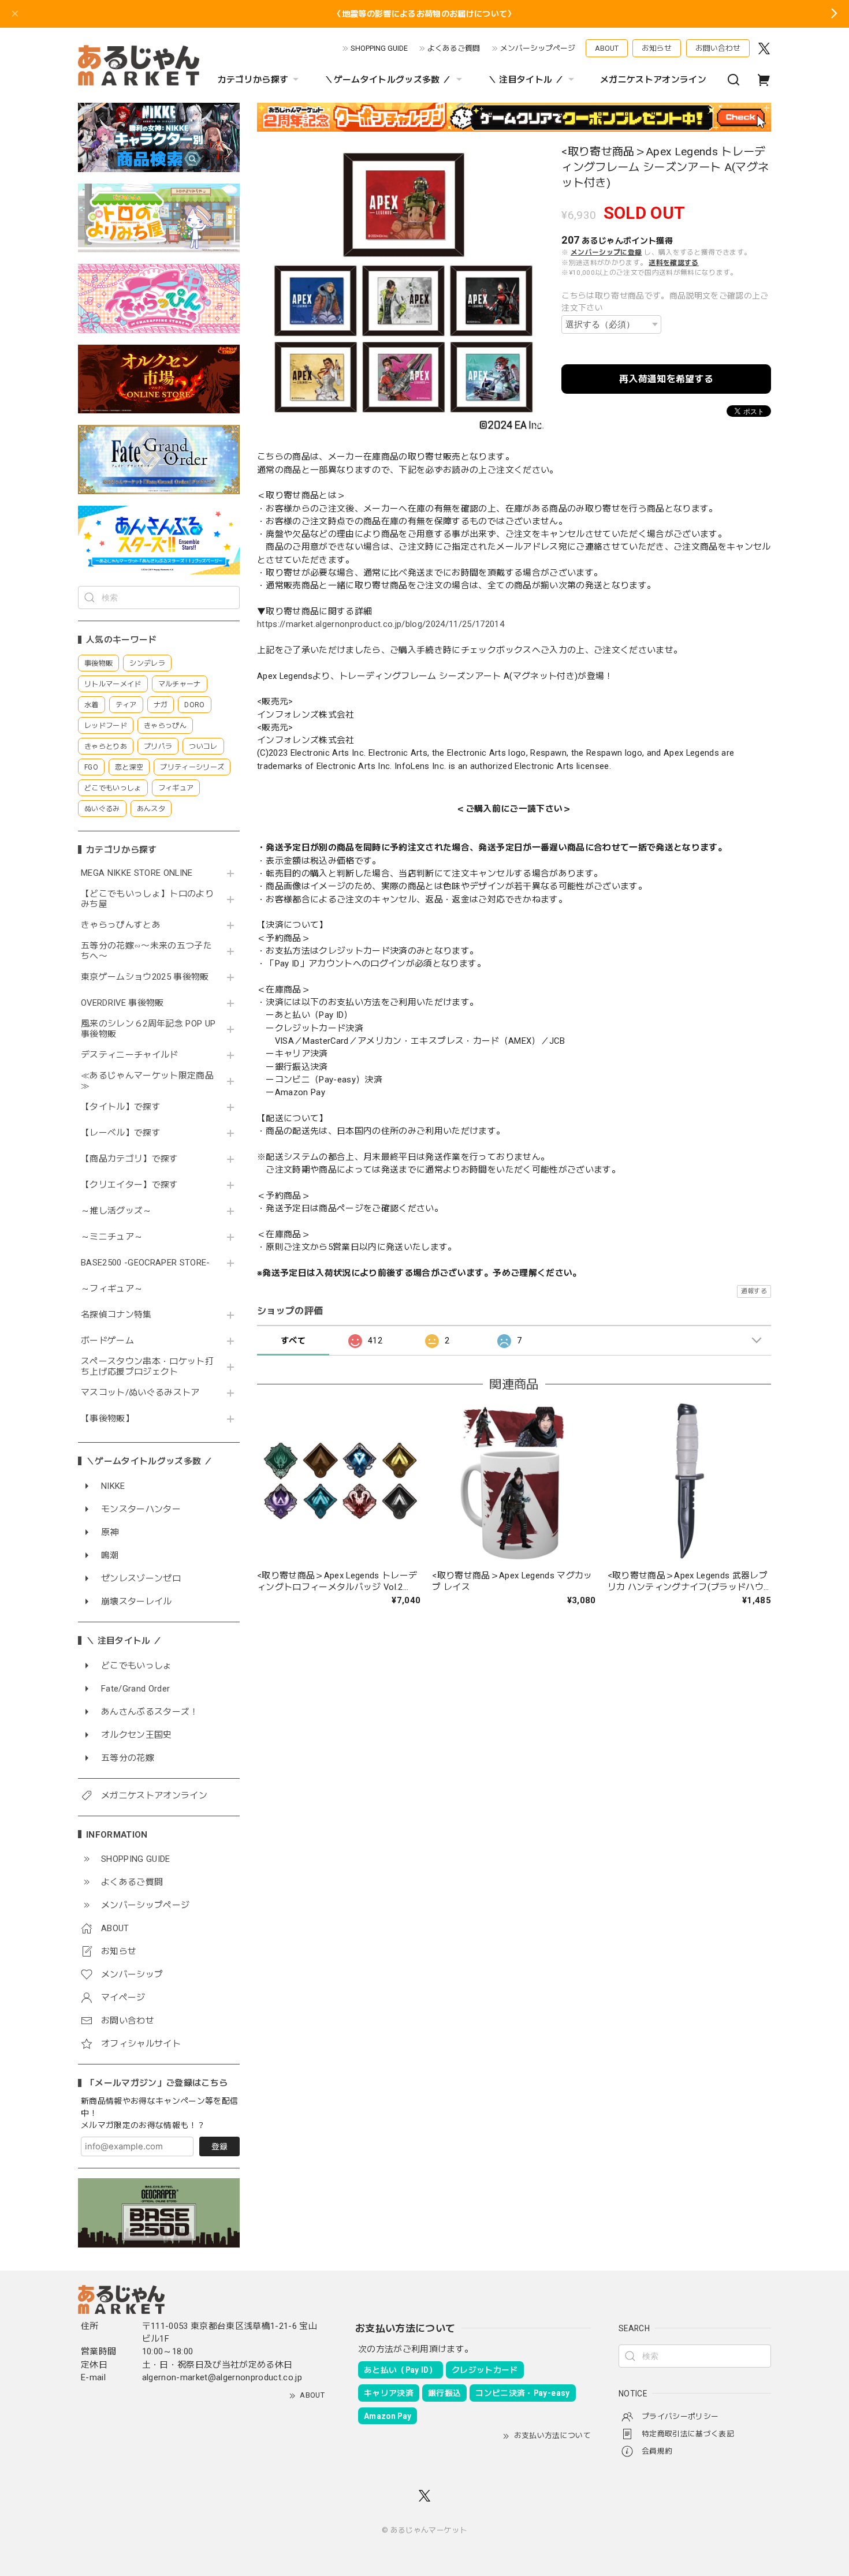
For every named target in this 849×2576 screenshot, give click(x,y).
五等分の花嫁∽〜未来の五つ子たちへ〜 (146, 951)
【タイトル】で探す (121, 1107)
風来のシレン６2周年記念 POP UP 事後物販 (148, 1029)
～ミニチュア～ (112, 1237)
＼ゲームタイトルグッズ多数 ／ (388, 80)
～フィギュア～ (112, 1289)
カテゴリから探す (253, 80)
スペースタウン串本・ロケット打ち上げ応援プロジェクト (147, 1367)
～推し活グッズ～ (116, 1211)
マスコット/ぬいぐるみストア (140, 1393)
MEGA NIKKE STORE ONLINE (137, 873)
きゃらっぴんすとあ (121, 925)
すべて (293, 1341)
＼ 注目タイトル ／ (526, 80)
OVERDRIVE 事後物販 (122, 1003)
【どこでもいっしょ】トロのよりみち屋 (147, 899)
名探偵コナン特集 (116, 1315)
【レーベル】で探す (121, 1133)
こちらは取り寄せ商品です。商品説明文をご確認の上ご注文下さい (665, 302)
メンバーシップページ (538, 48)
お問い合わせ (718, 48)
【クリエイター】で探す (130, 1185)
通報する (754, 1291)
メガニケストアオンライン (653, 80)
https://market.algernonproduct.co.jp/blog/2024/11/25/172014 (381, 624)
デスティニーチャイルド (130, 1055)
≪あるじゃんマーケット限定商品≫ (147, 1081)
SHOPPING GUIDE (379, 48)
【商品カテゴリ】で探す (130, 1159)
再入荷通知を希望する (666, 379)
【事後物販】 (107, 1419)
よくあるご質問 (454, 48)
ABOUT (607, 48)
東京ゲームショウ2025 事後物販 (149, 977)
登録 (219, 2146)
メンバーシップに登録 (606, 252)
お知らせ (657, 48)
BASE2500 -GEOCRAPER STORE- (146, 1263)
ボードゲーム (107, 1341)
